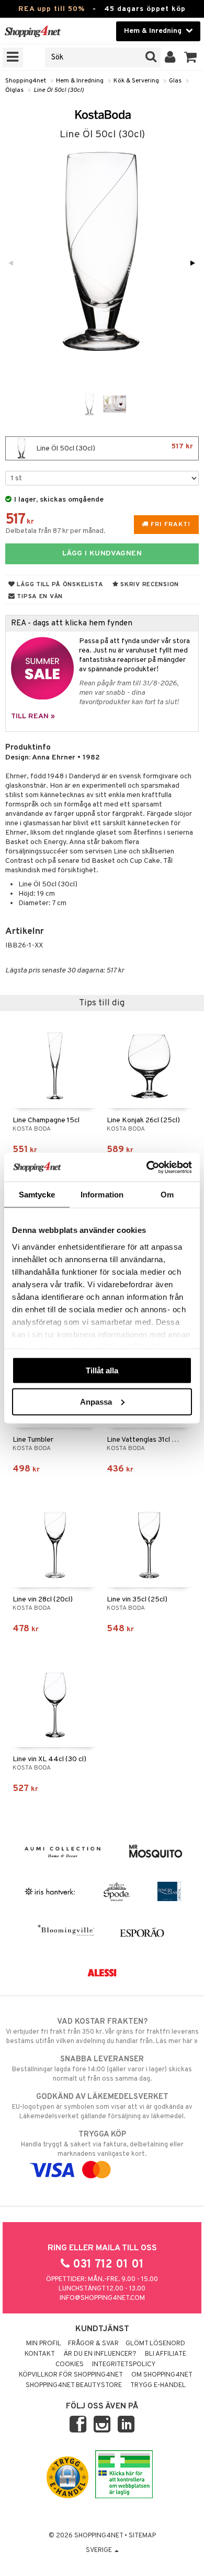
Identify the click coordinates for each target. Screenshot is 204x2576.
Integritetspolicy (124, 2365)
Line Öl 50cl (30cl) (59, 90)
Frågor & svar (93, 2344)
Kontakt (40, 2354)
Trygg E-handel (158, 2385)
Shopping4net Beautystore (74, 2385)
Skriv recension (149, 585)
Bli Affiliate (166, 2354)
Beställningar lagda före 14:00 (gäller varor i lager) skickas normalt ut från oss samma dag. (102, 2069)
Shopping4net (26, 81)
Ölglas (14, 90)
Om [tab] (167, 1195)
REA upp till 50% (52, 9)
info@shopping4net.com (102, 2298)
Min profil (44, 2344)
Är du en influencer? (100, 2354)
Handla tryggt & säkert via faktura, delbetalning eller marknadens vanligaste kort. (102, 2144)
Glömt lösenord (155, 2344)
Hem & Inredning (80, 81)
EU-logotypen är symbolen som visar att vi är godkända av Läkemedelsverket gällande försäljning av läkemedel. (102, 2106)
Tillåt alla (102, 1370)
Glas (175, 81)
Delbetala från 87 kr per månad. (55, 531)
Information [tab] (102, 1195)
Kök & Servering (136, 81)
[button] (191, 57)
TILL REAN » (33, 716)
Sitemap (142, 2536)
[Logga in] (170, 57)
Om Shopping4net (162, 2375)
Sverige (100, 2550)
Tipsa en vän (39, 597)
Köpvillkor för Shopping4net (71, 2375)
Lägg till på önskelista (59, 585)
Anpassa (96, 1401)
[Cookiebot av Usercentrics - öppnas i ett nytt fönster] (147, 1167)
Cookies (70, 2365)
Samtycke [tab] (37, 1195)
